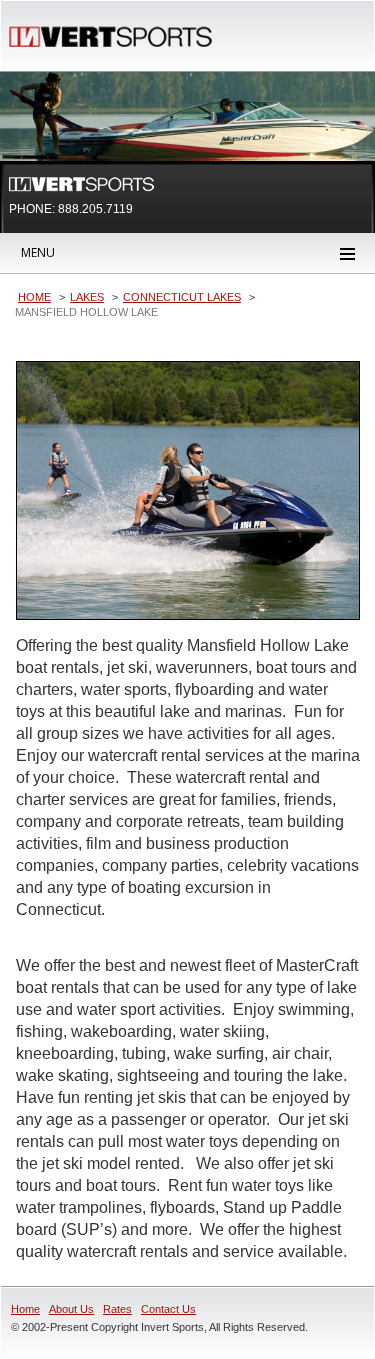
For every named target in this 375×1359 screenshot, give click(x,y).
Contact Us (168, 1309)
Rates (117, 1309)
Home (25, 1309)
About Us (71, 1309)
